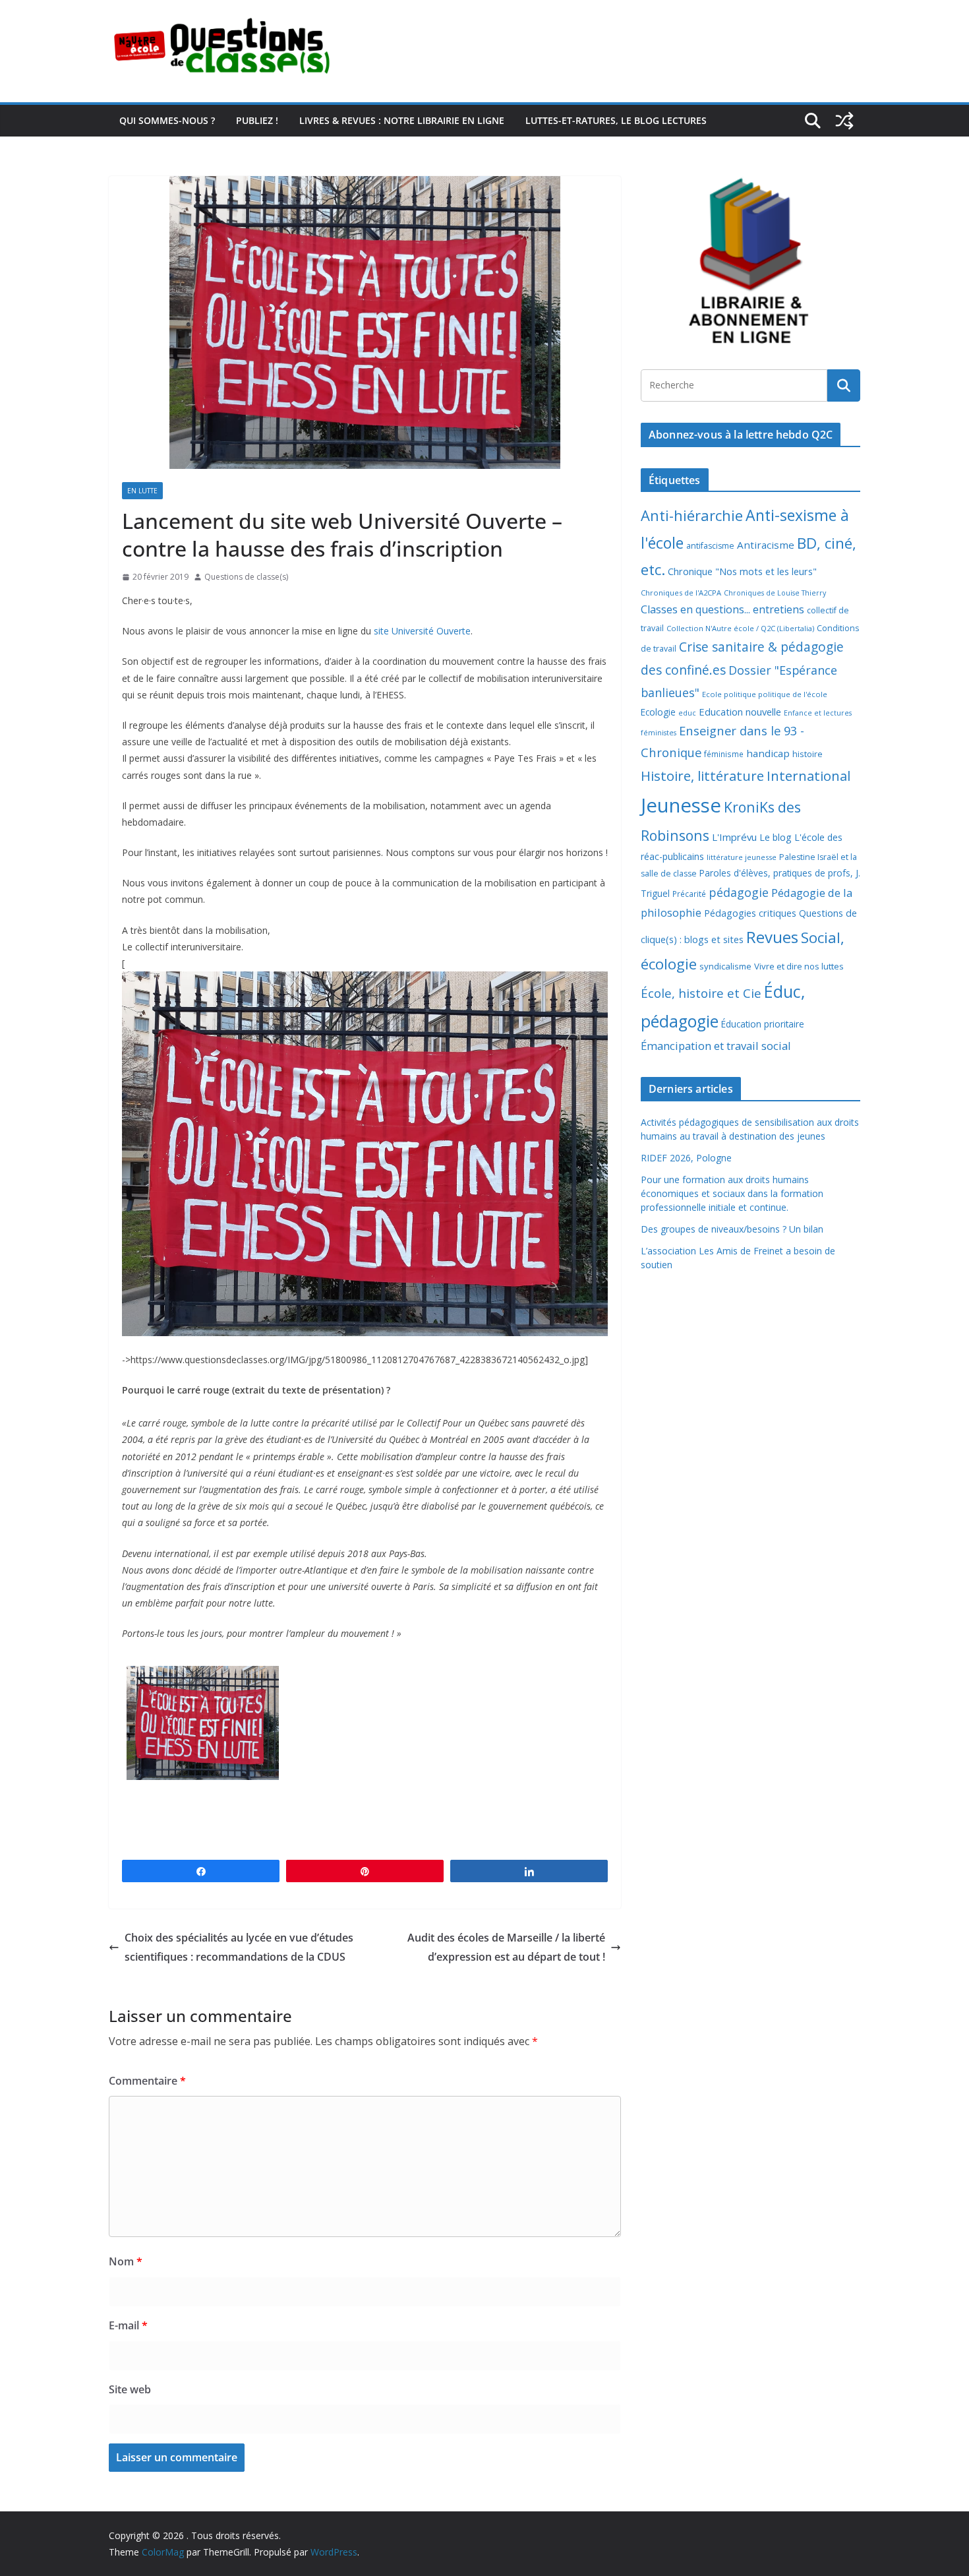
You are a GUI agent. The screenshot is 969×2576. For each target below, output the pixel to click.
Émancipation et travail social (716, 1046)
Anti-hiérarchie (692, 515)
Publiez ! (257, 120)
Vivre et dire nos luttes (799, 966)
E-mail (128, 2325)
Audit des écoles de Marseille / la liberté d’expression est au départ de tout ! (506, 1947)
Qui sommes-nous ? (167, 120)
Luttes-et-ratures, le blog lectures (616, 120)
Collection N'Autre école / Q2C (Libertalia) (740, 628)
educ (687, 713)
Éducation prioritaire (763, 1024)
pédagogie (739, 892)
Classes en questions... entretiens (722, 609)
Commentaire (147, 2081)
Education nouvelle (740, 712)
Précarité (689, 894)
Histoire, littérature (702, 776)
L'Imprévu (734, 837)
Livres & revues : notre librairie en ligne (402, 120)
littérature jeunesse (742, 857)
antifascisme (710, 546)
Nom (126, 2261)
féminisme (724, 754)
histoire (807, 754)
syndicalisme (725, 966)
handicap (768, 753)
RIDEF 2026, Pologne (686, 1158)
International (808, 776)
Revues (772, 937)
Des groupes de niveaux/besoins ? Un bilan (732, 1229)
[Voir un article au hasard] (844, 121)
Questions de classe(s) (246, 577)
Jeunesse (681, 805)
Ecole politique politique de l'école (765, 694)
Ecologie (658, 712)
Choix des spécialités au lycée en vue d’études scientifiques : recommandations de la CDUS (239, 1947)
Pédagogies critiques (750, 913)
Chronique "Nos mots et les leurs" (742, 571)
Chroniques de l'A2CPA (681, 593)
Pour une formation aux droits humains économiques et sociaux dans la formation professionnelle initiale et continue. (732, 1193)
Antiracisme (766, 545)
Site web (130, 2389)
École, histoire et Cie (701, 993)
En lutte (142, 491)
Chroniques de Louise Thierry (775, 593)
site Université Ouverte (422, 631)
